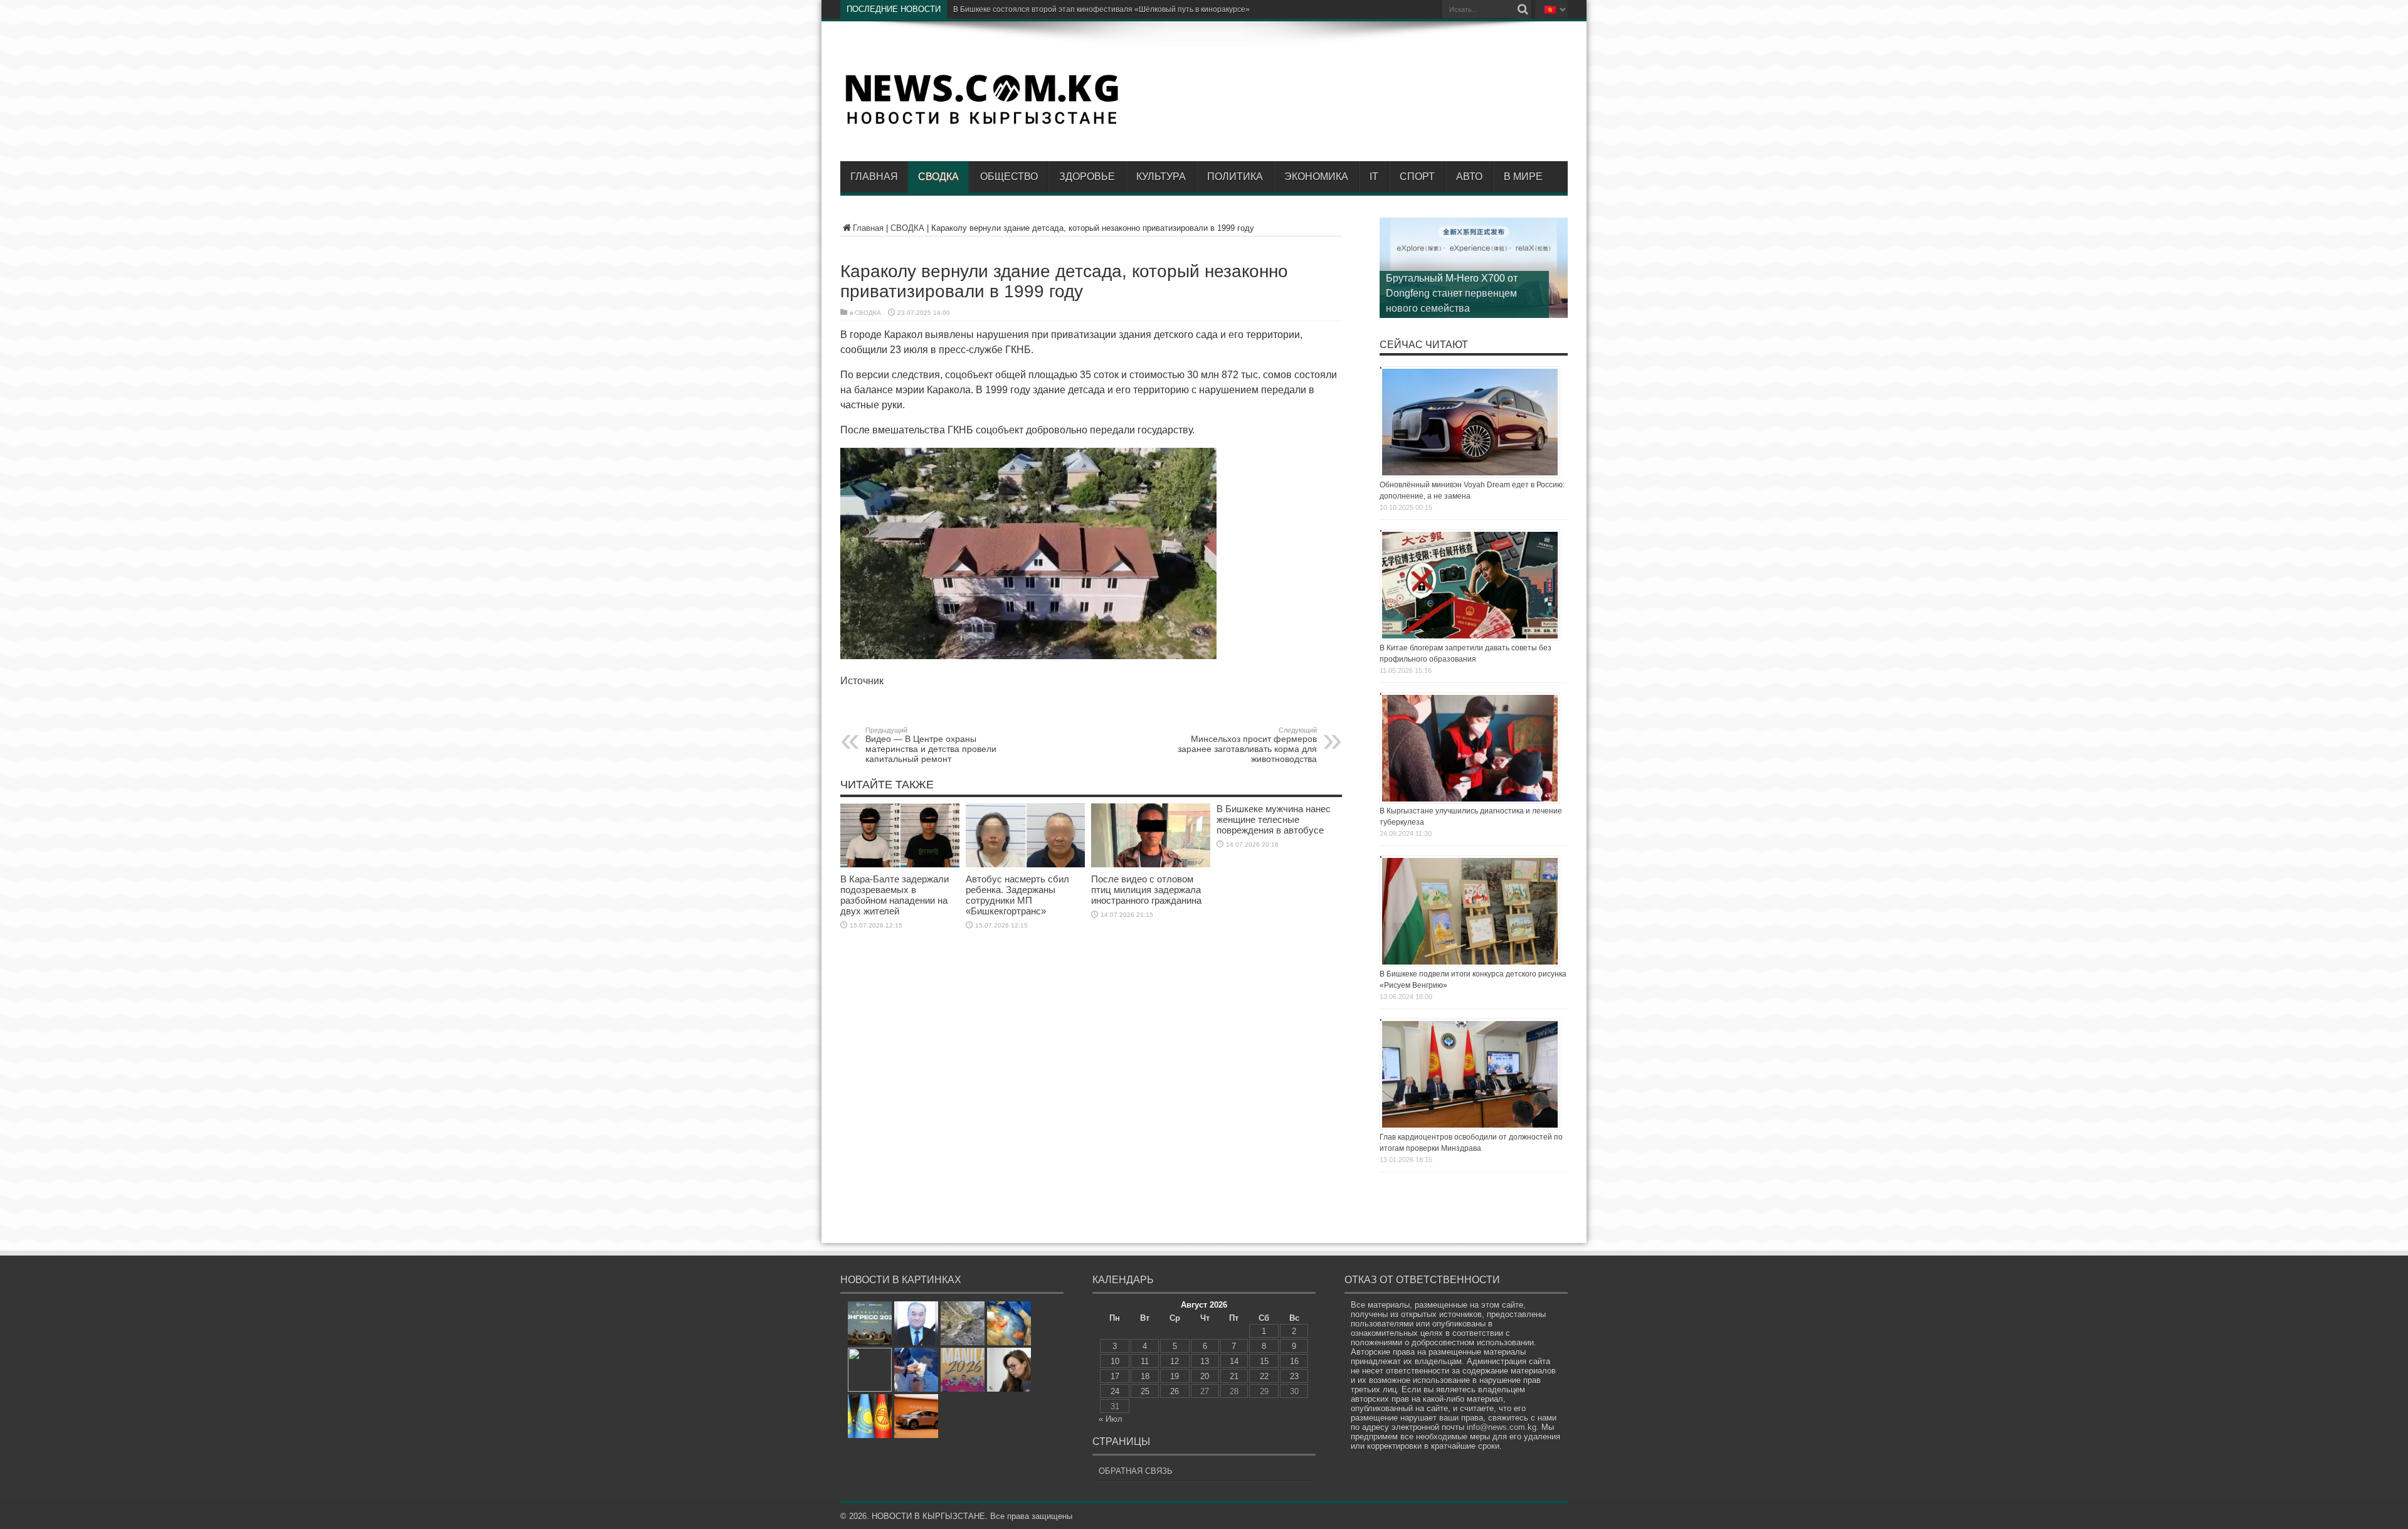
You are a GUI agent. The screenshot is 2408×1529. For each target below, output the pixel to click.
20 (1205, 1376)
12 (1175, 1361)
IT (1374, 177)
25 (1145, 1391)
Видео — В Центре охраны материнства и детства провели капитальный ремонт (931, 745)
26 (1175, 1391)
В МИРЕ (1523, 177)
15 (1264, 1361)
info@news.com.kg (1502, 1427)
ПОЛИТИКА (1235, 177)
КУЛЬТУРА (1161, 177)
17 (1115, 1376)
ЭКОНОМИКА (1316, 177)
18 (1145, 1376)
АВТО (1469, 177)
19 (1175, 1376)
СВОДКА (938, 177)
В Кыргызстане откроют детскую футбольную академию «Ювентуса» (1076, 9)
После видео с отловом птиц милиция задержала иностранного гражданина (1146, 890)
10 (1115, 1361)
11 (1145, 1361)
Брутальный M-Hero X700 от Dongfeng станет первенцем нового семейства (1452, 293)
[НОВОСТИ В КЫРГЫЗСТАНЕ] (981, 124)
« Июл (1111, 1419)
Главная (874, 177)
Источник (862, 681)
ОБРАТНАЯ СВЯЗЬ (1136, 1471)
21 (1234, 1376)
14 (1234, 1361)
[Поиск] (1523, 9)
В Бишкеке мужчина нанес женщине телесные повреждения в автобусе (1274, 819)
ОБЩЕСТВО (1009, 177)
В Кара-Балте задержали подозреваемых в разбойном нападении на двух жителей (895, 895)
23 (1294, 1376)
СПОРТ (1417, 177)
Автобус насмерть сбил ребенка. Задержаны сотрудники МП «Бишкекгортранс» (1017, 895)
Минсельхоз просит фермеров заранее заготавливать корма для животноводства (1247, 745)
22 (1264, 1376)
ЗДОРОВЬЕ (1087, 177)
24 (1115, 1391)
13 (1205, 1361)
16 (1294, 1361)
